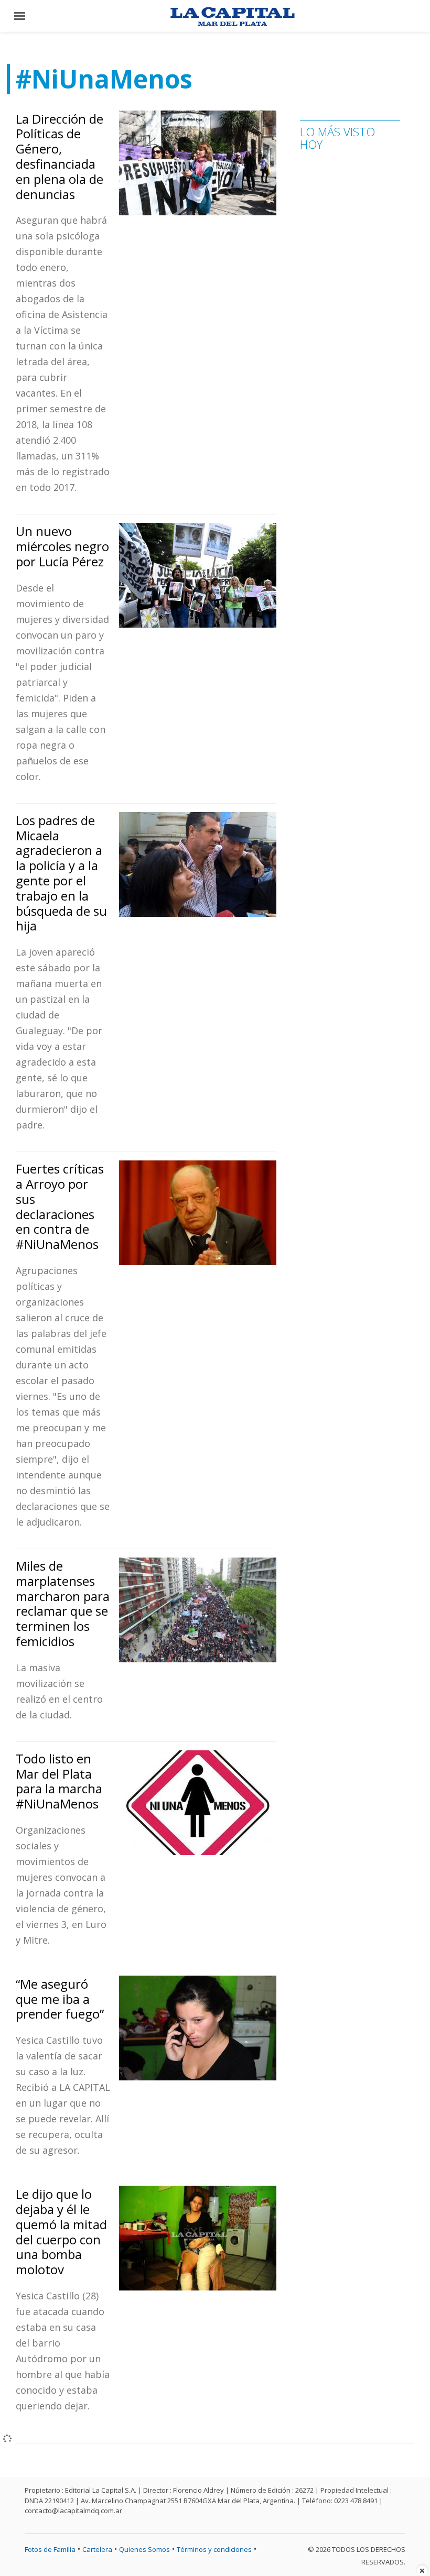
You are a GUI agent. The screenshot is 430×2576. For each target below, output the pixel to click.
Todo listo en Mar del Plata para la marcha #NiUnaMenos (59, 1781)
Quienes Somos (144, 2549)
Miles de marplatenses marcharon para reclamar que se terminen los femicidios (63, 1603)
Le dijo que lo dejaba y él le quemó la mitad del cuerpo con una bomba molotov (61, 2232)
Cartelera (97, 2549)
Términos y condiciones (214, 2549)
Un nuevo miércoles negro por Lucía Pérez (62, 546)
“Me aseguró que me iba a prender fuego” (60, 1999)
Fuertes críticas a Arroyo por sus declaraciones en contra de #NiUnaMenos (60, 1206)
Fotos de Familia (50, 2549)
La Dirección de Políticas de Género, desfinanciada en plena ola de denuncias (60, 156)
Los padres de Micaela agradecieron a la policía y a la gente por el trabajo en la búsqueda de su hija (61, 873)
